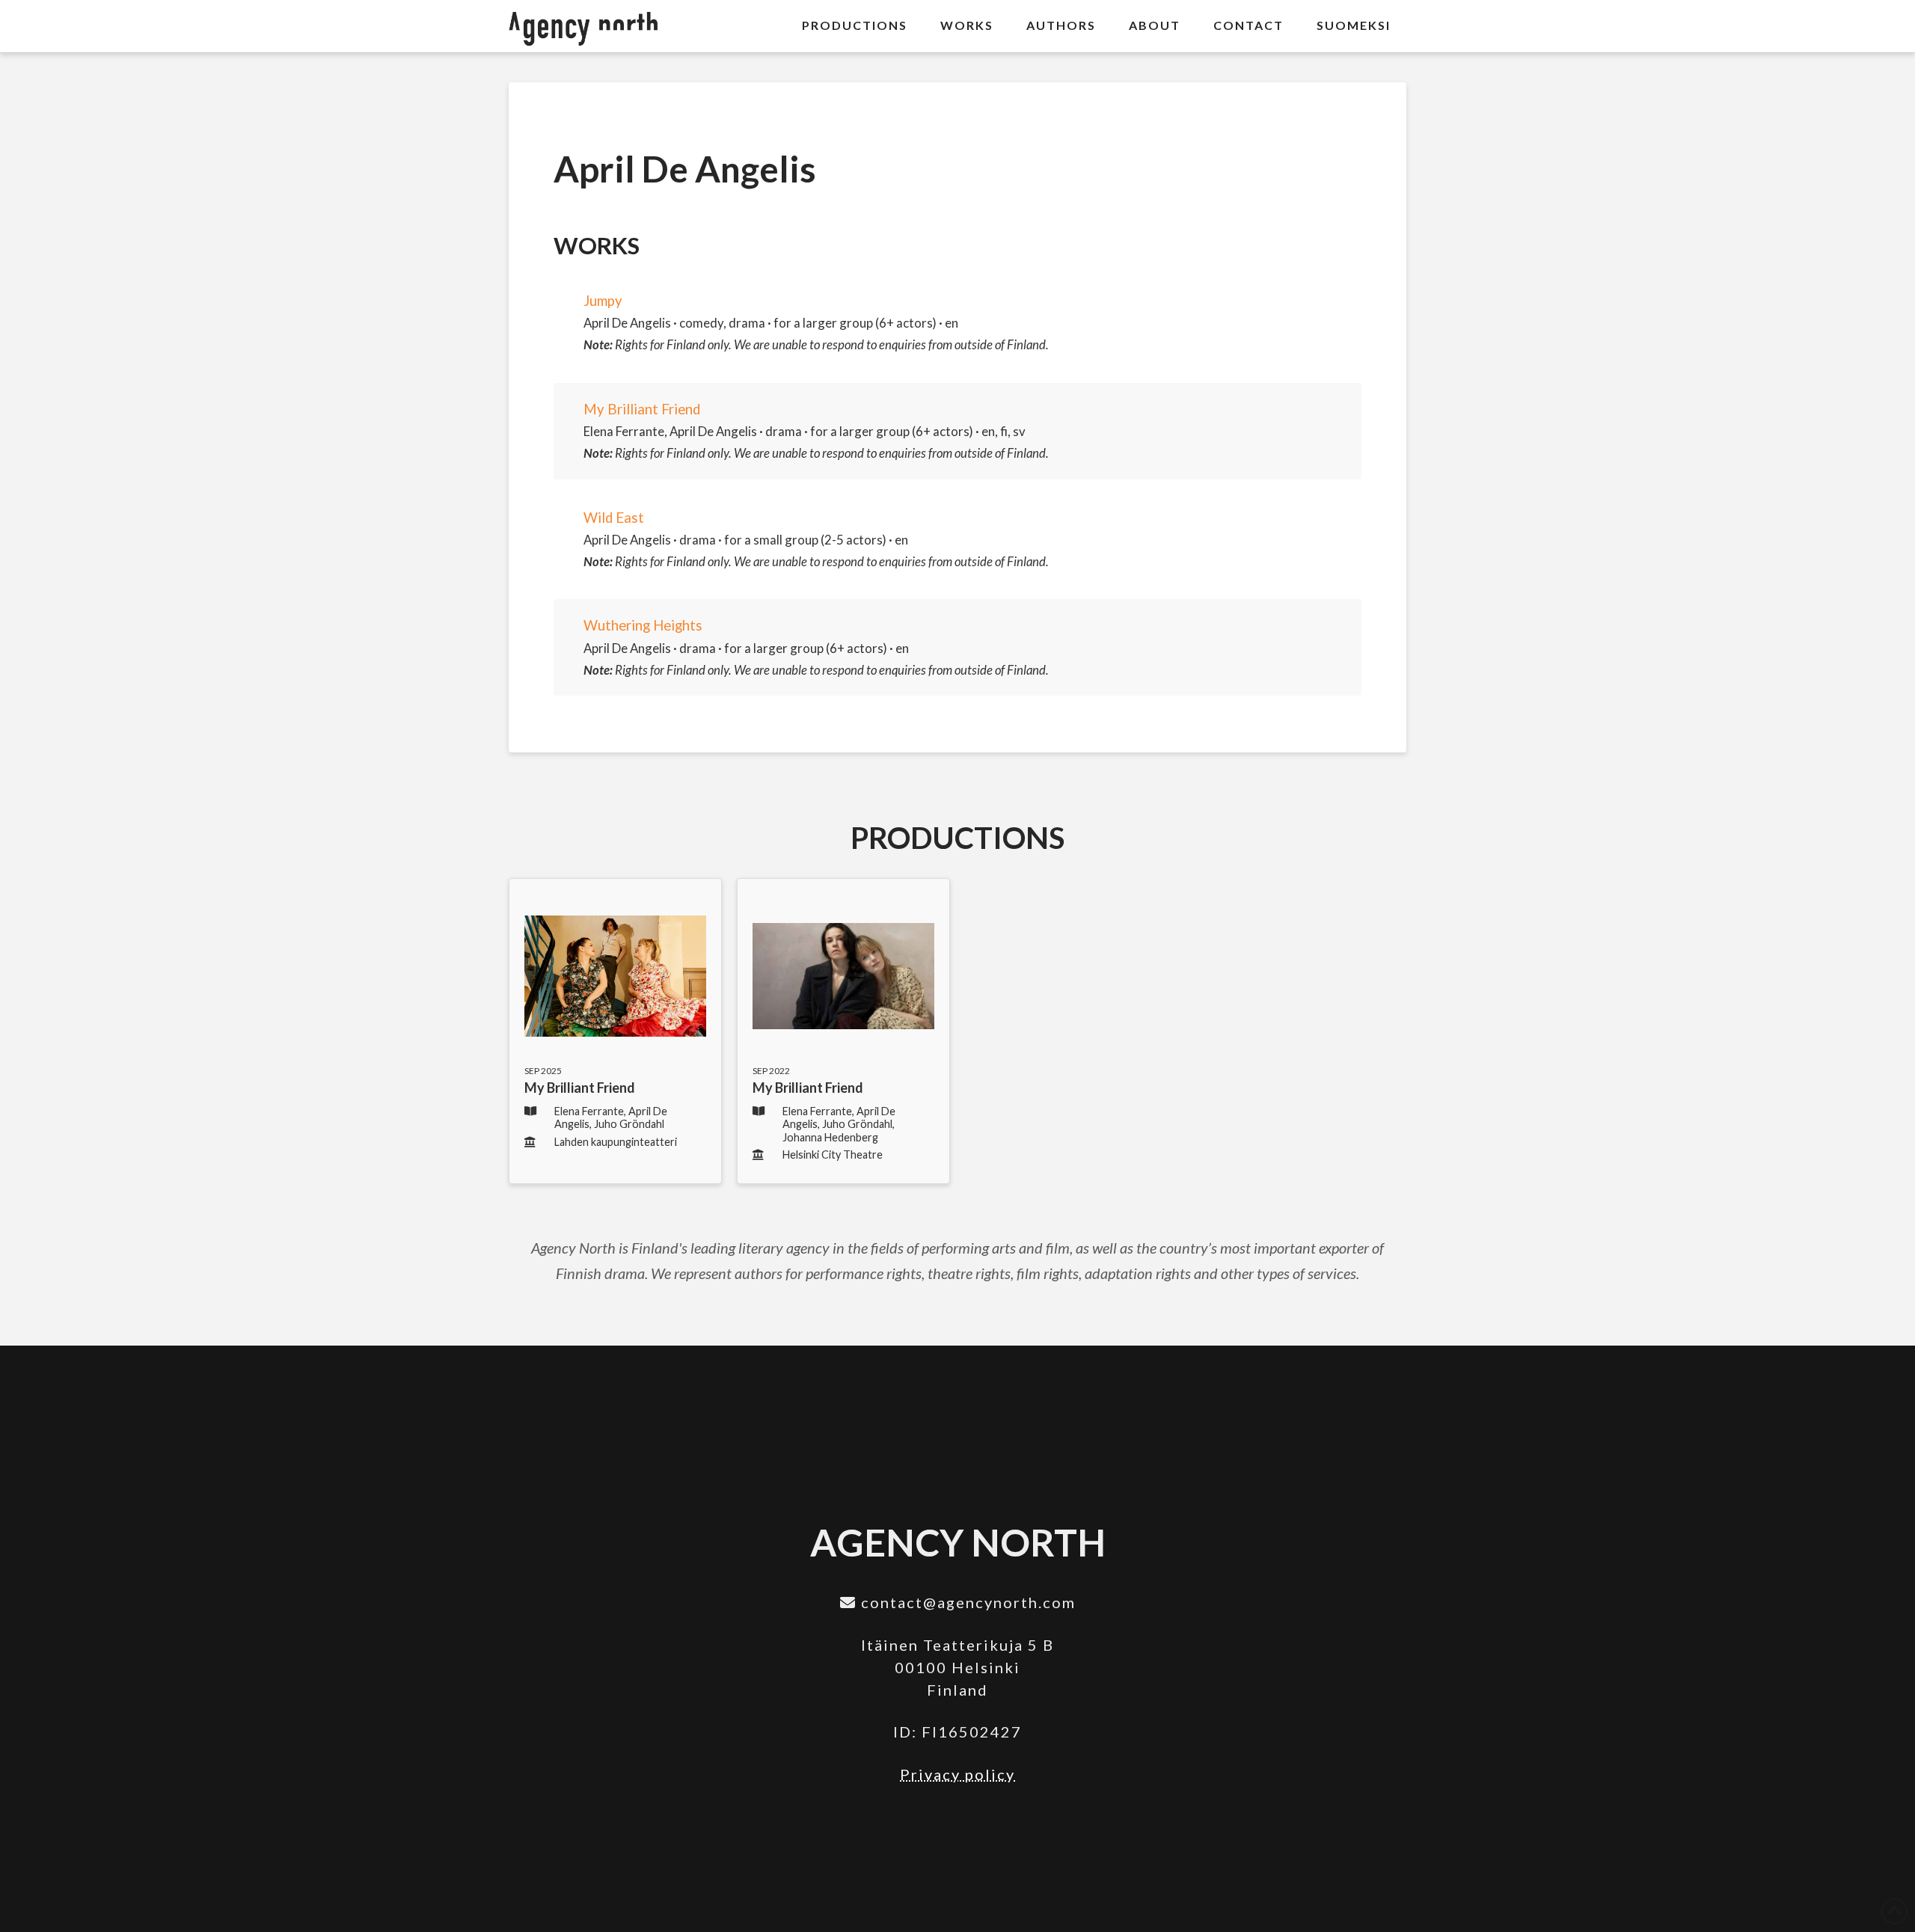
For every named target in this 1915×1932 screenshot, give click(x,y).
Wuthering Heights (643, 625)
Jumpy (603, 301)
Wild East (614, 518)
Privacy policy (957, 1774)
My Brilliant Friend (642, 409)
